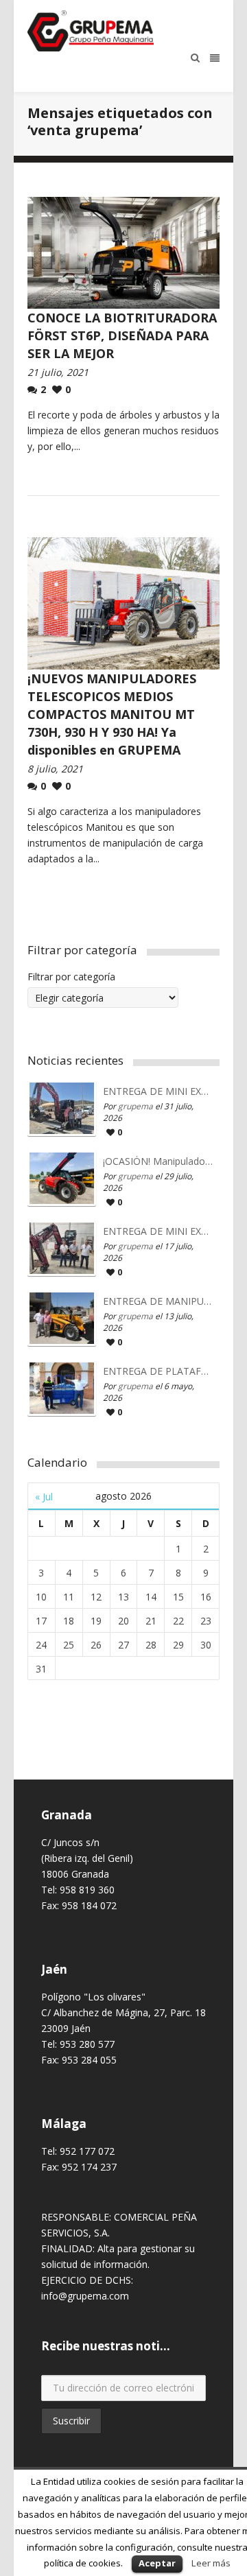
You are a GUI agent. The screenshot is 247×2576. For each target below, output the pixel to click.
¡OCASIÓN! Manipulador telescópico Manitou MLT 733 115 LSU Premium (158, 1161)
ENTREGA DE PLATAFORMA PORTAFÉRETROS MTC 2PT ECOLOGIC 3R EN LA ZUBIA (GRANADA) (158, 1371)
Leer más (211, 2563)
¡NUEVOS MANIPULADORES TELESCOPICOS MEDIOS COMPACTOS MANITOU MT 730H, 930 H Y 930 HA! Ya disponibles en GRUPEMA (112, 714)
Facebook (49, 2459)
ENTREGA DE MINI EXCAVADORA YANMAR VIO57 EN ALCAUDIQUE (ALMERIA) (158, 1091)
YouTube (109, 2459)
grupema (136, 1106)
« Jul (44, 1497)
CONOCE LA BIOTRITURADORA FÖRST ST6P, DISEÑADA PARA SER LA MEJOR (122, 335)
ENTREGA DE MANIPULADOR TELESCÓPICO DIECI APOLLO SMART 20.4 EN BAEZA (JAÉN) (158, 1301)
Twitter (89, 2459)
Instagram (69, 2459)
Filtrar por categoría (71, 977)
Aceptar (157, 2563)
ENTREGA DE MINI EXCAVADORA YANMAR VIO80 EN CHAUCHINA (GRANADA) (158, 1231)
